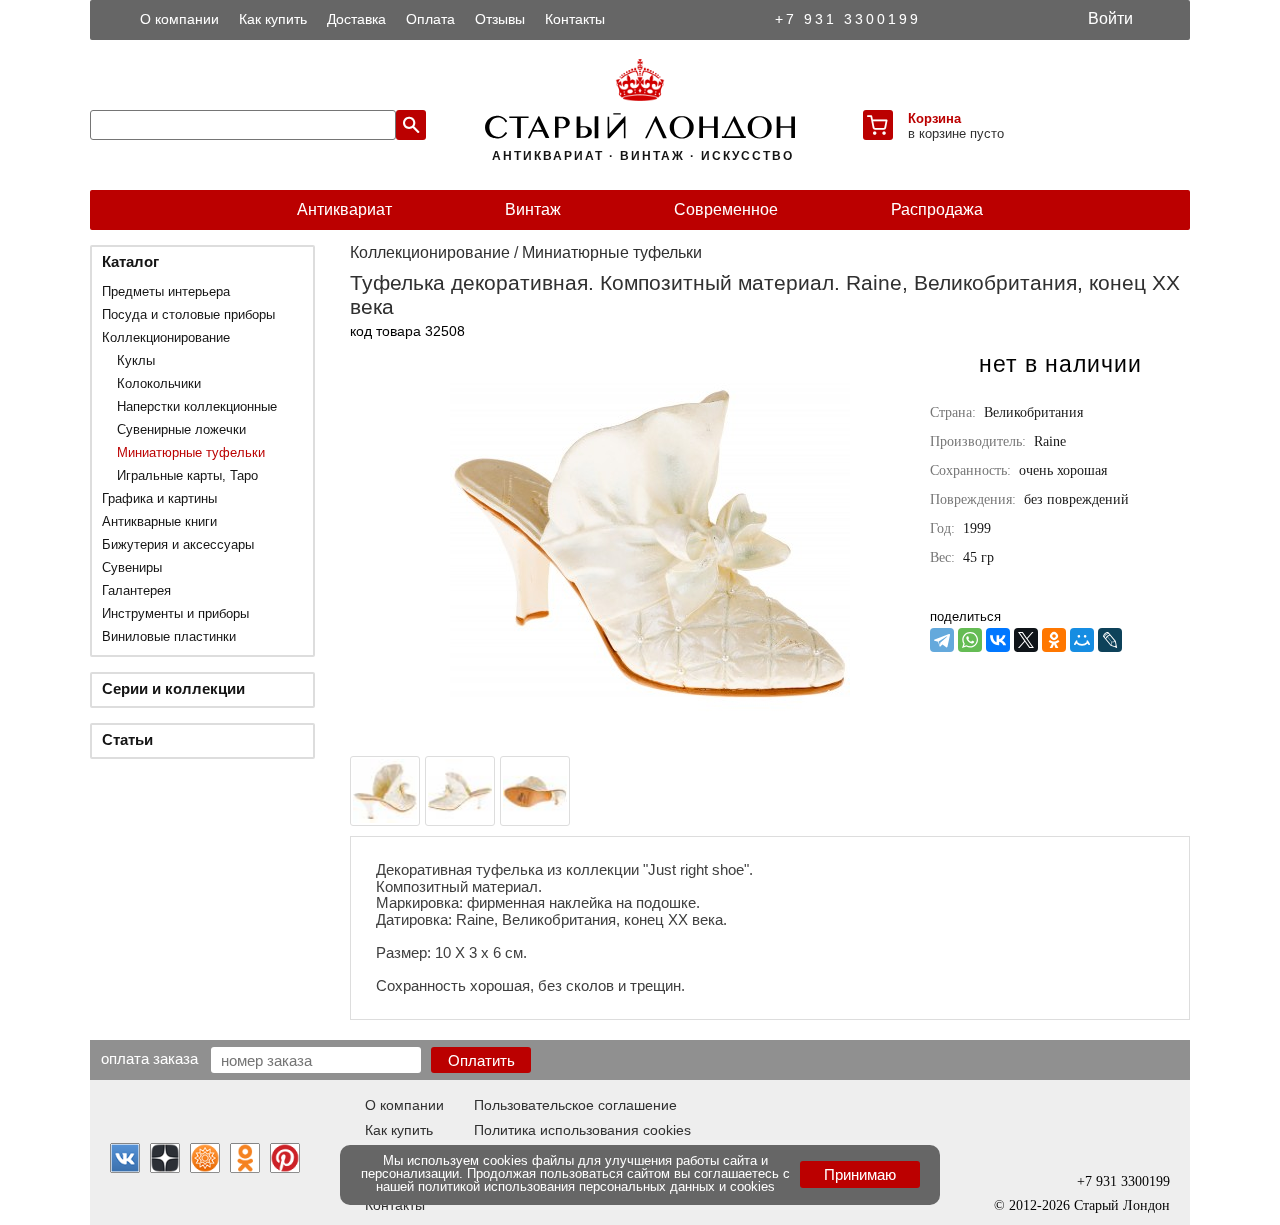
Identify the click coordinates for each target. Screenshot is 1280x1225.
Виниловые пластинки (169, 636)
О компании (179, 19)
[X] (1026, 640)
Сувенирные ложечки (181, 429)
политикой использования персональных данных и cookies (596, 1186)
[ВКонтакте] (998, 640)
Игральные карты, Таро (187, 475)
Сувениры (132, 567)
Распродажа (937, 209)
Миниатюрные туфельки (191, 452)
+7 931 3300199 (848, 19)
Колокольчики (159, 383)
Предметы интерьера (166, 291)
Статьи (127, 739)
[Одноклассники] (1054, 640)
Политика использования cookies (582, 1130)
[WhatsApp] (970, 640)
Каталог (130, 261)
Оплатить (481, 1060)
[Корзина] (878, 125)
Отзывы (500, 19)
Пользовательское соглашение (575, 1105)
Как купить (273, 19)
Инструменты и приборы (175, 613)
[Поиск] (411, 125)
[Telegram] (942, 640)
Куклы (136, 360)
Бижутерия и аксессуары (178, 544)
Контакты (575, 19)
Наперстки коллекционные (197, 406)
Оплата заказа (149, 1058)
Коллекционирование (166, 337)
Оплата (430, 19)
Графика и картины (159, 498)
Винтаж (533, 209)
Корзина (934, 118)
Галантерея (136, 590)
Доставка (356, 19)
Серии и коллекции (173, 688)
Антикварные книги (159, 521)
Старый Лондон (1122, 1205)
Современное (726, 209)
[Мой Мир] (1082, 640)
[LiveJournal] (1110, 640)
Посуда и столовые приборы (188, 314)
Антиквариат (344, 209)
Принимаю (860, 1174)
